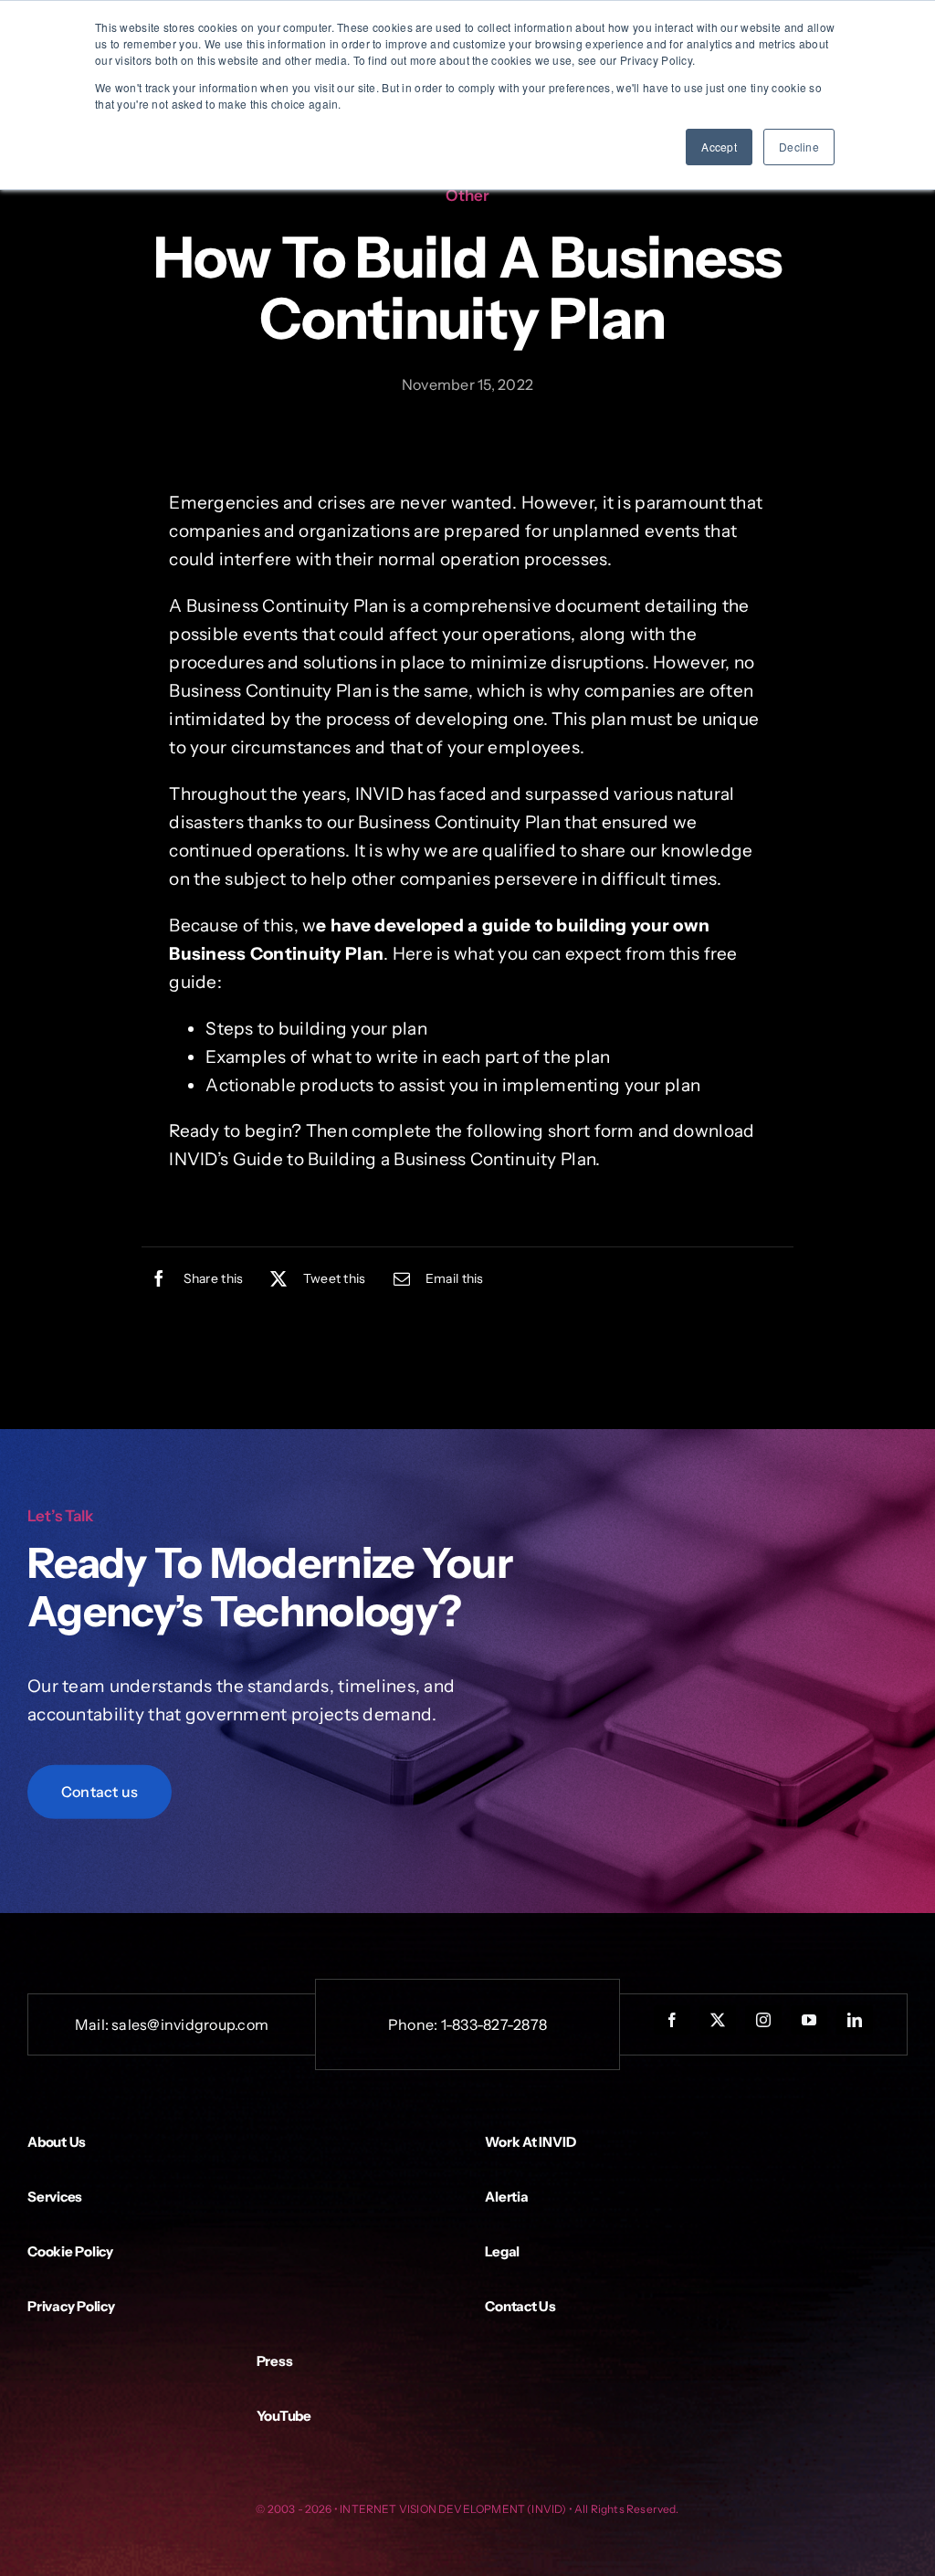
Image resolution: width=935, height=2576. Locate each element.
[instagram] (763, 2020)
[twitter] (718, 2020)
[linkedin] (855, 2020)
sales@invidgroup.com (190, 2024)
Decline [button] (799, 147)
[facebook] (672, 2020)
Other (467, 195)
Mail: (93, 2024)
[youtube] (809, 2020)
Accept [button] (719, 147)
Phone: (415, 2024)
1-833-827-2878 (494, 2024)
